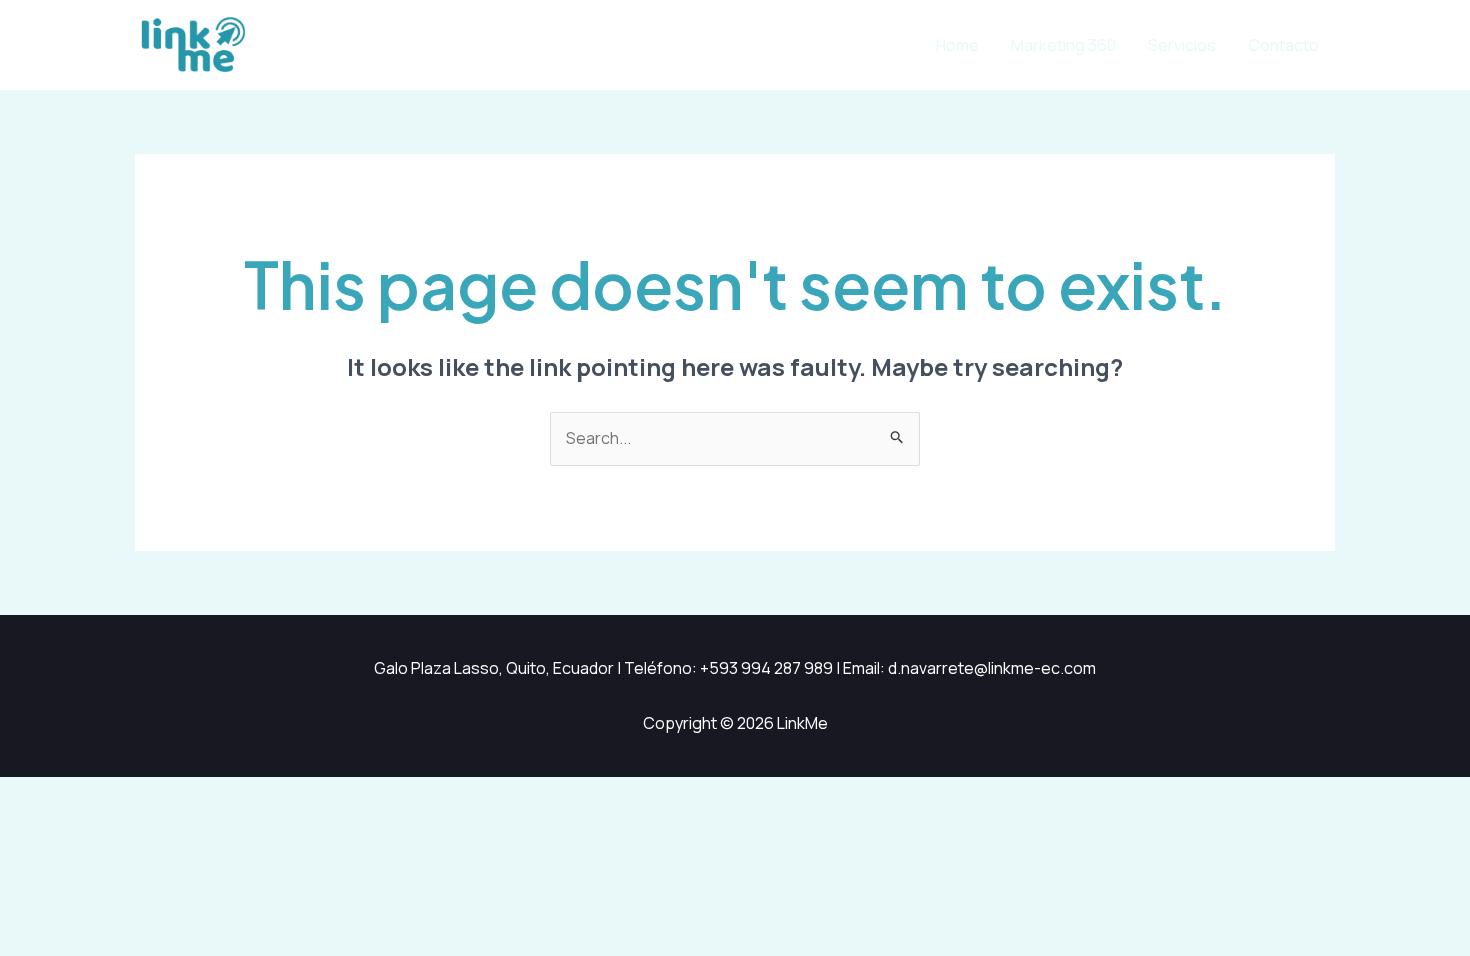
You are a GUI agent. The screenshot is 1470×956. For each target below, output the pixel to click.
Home (957, 45)
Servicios (1182, 45)
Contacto (1283, 45)
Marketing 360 (1063, 45)
